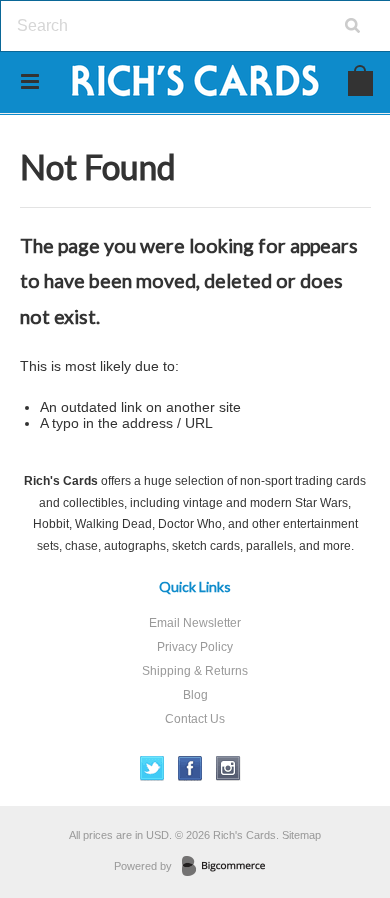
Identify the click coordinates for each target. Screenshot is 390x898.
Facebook (190, 768)
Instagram (228, 768)
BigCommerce (229, 867)
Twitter (152, 768)
